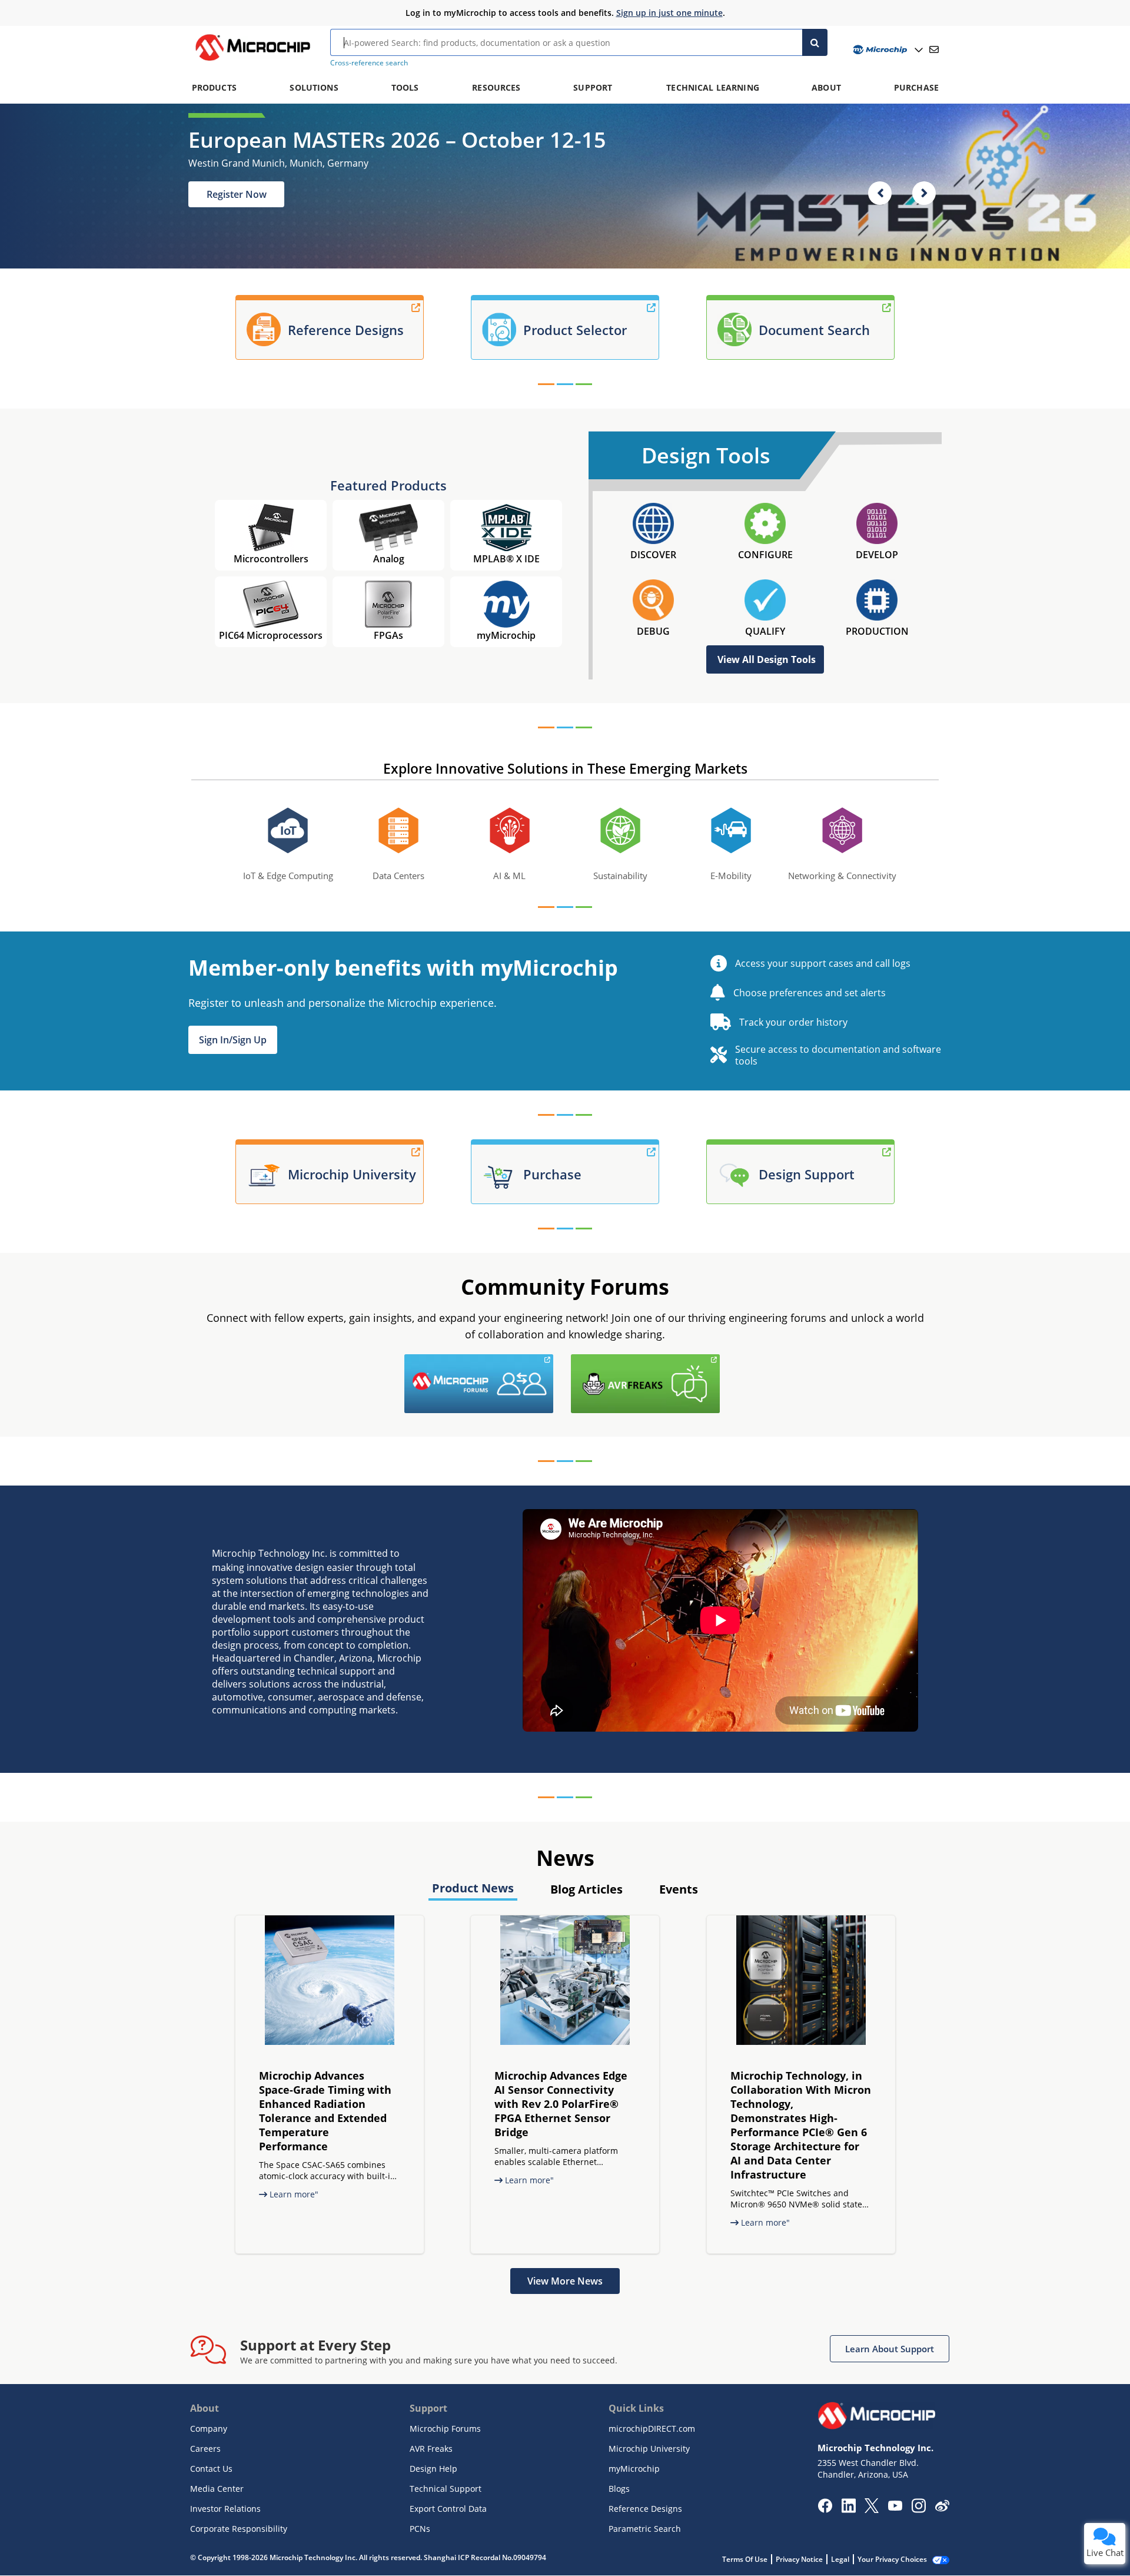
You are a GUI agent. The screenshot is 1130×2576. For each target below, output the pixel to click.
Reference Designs (645, 2509)
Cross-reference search (369, 63)
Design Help (433, 2469)
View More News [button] (565, 2281)
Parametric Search (645, 2529)
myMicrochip (634, 2469)
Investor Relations (225, 2509)
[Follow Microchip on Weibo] (942, 2508)
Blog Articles (586, 1889)
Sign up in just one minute (669, 13)
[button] (233, 1040)
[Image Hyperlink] (252, 61)
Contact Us (211, 2469)
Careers (205, 2449)
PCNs (420, 2529)
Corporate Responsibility (239, 2529)
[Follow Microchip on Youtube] (895, 2507)
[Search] (815, 42)
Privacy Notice (799, 2559)
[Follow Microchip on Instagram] (918, 2509)
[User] (887, 50)
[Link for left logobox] (556, 1361)
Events (679, 1889)
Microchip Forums (445, 2429)
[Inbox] (934, 49)
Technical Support (446, 2489)
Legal (840, 2559)
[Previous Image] (880, 193)
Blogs (619, 2489)
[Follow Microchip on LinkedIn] (848, 2509)
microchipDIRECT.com (652, 2429)
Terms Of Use (745, 2559)
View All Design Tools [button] (767, 659)
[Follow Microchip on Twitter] (872, 2509)
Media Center (217, 2489)
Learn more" (293, 2194)
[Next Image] (924, 193)
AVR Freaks (431, 2449)
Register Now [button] (237, 194)
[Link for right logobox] (723, 1361)
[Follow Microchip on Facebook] (825, 2509)
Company (209, 2429)
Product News (473, 1888)
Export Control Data (448, 2509)
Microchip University (649, 2449)
